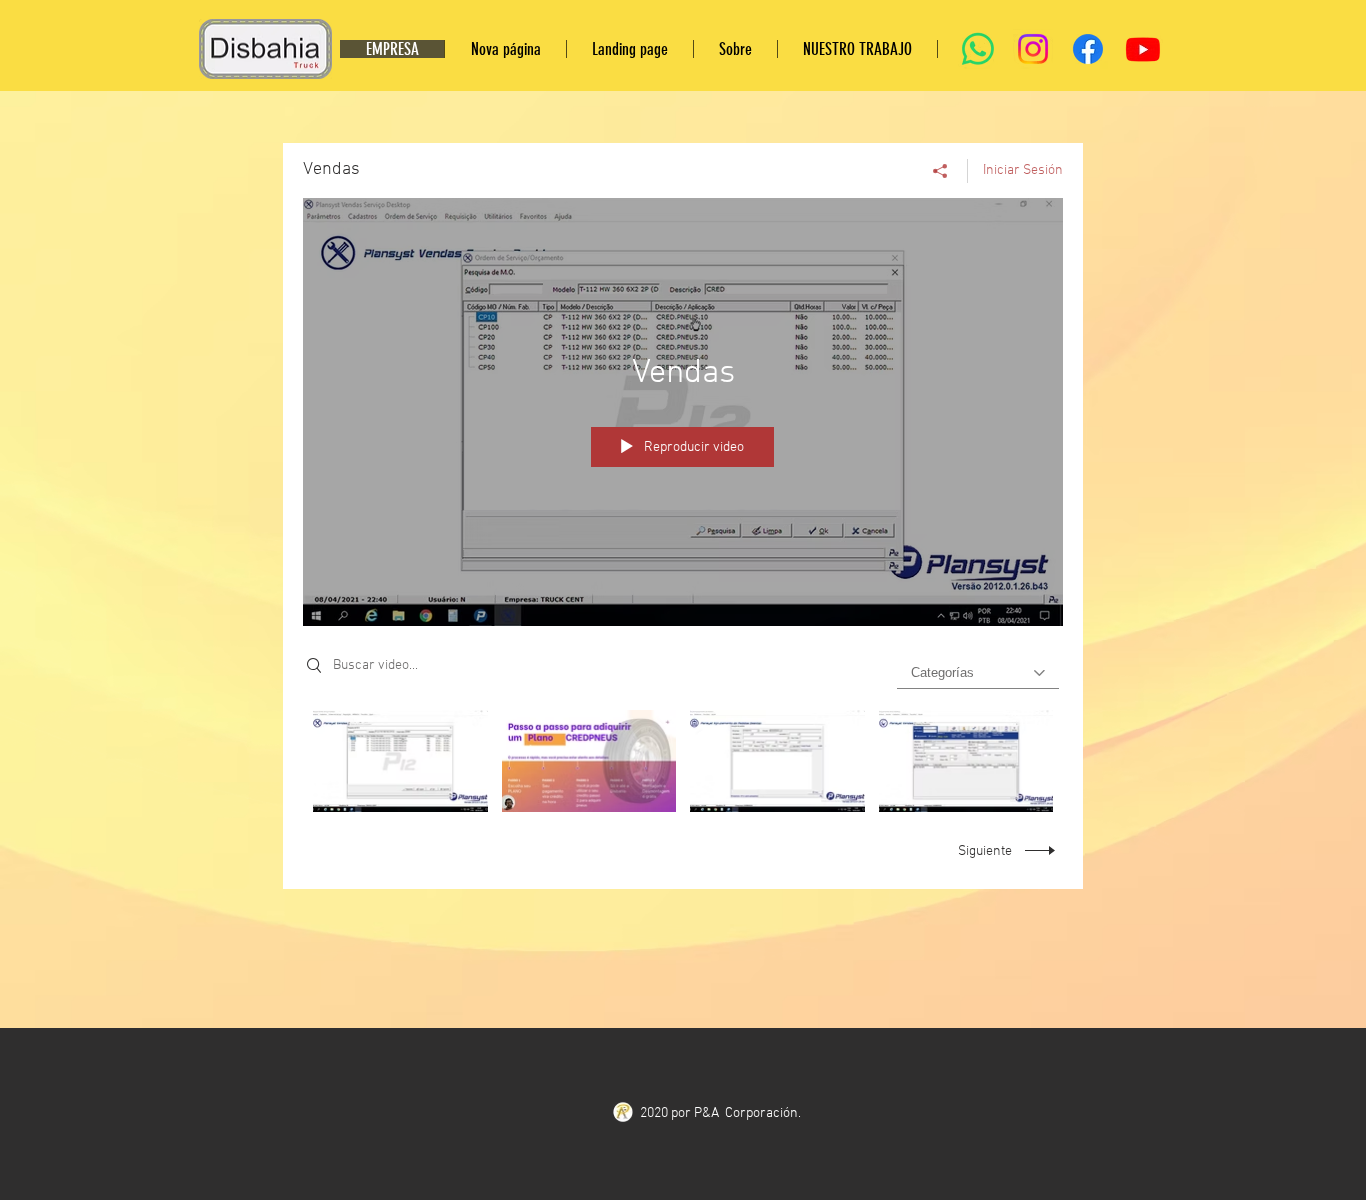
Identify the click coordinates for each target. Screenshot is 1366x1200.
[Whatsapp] (978, 49)
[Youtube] (1143, 49)
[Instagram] (1033, 49)
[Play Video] (400, 760)
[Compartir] (940, 171)
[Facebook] (1088, 49)
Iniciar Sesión (1023, 170)
